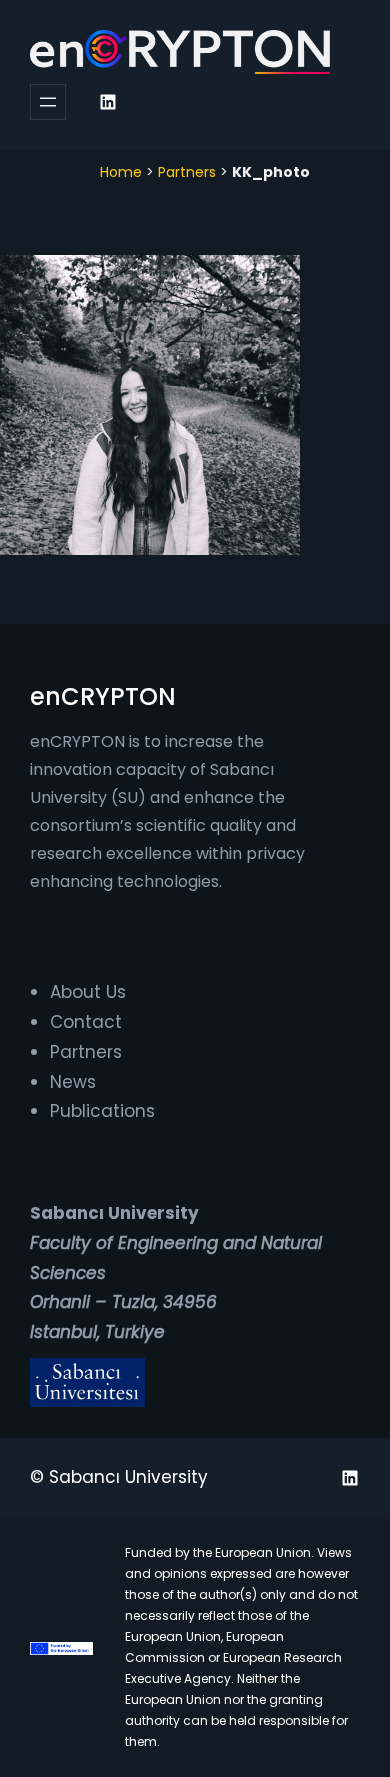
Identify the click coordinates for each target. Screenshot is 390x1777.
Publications (102, 1111)
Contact (86, 1022)
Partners (187, 172)
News (73, 1082)
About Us (88, 992)
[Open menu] (48, 102)
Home (121, 172)
